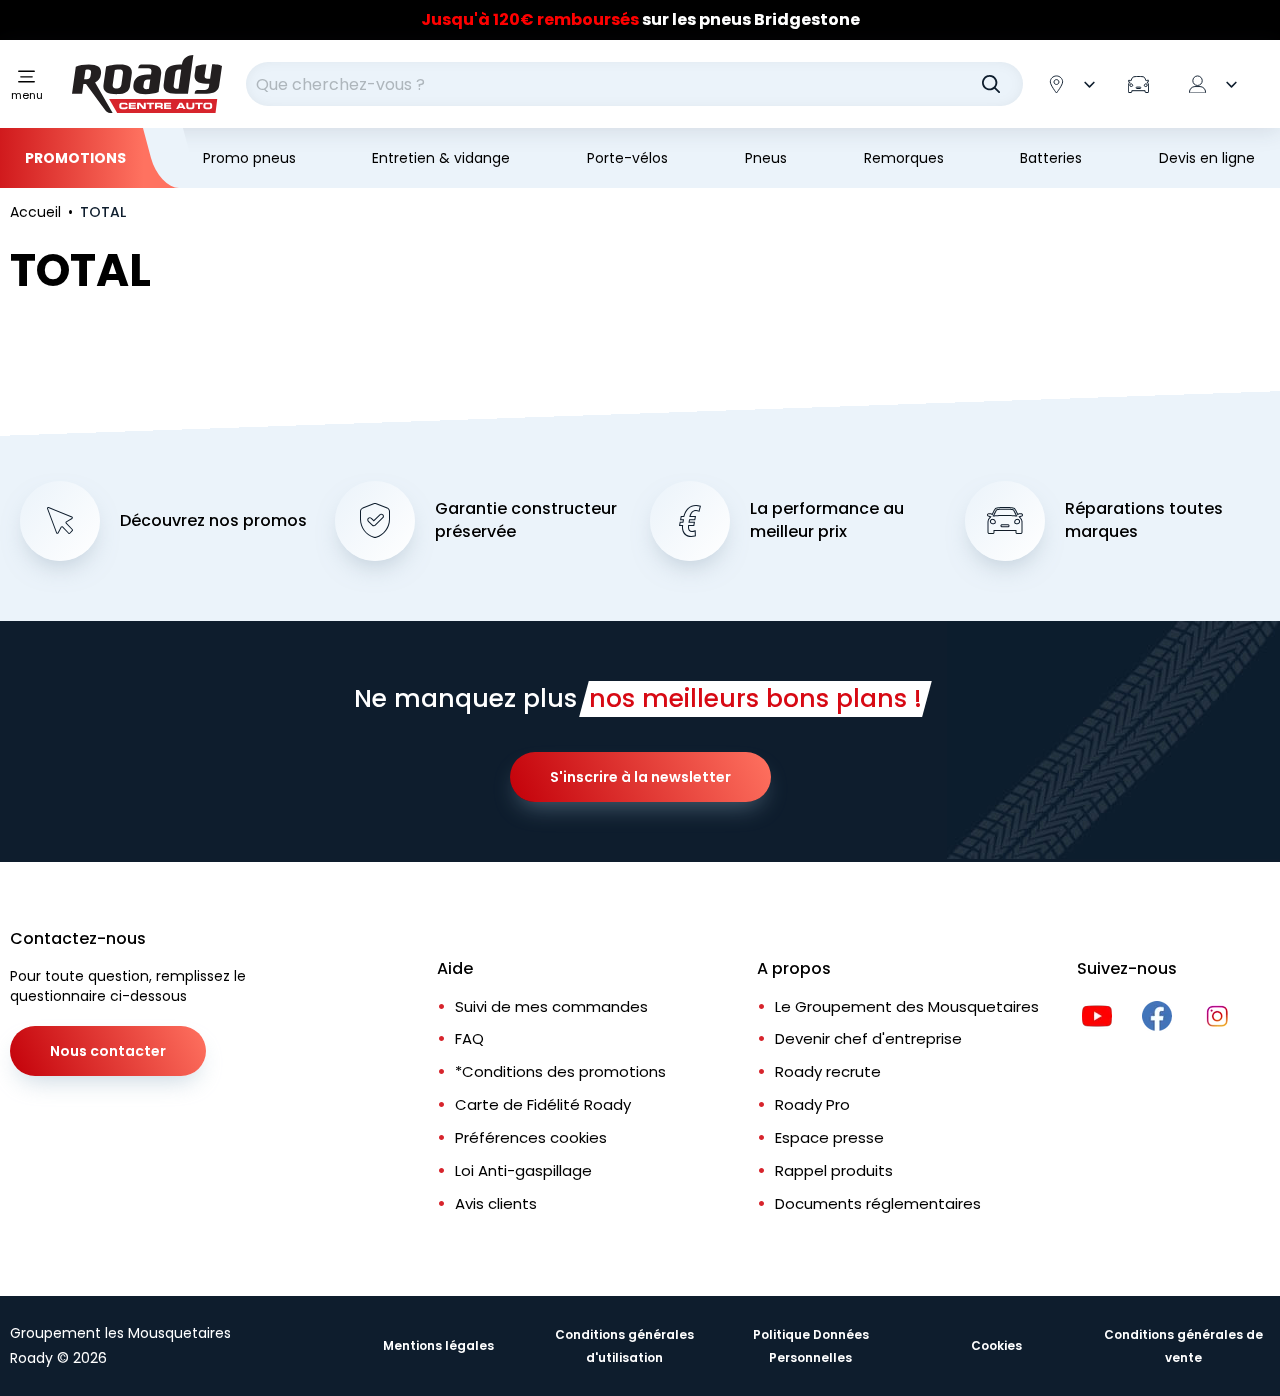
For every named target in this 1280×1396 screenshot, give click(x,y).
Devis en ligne (1207, 158)
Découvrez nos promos (213, 521)
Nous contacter (108, 1051)
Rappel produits (834, 1170)
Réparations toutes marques (1144, 520)
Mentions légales (438, 1345)
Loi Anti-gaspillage (523, 1170)
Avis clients (496, 1203)
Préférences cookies (531, 1137)
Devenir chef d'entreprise (868, 1038)
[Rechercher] (991, 84)
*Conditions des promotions (560, 1071)
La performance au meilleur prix (827, 520)
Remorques (904, 158)
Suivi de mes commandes (551, 1006)
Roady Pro (812, 1104)
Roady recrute (828, 1071)
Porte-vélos (627, 158)
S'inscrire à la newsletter (640, 777)
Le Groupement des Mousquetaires (907, 1006)
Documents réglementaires (878, 1203)
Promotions (75, 158)
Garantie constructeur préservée (526, 520)
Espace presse (829, 1137)
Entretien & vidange (441, 158)
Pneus (766, 158)
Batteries (1051, 158)
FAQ (469, 1038)
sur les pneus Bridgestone (640, 19)
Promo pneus (249, 158)
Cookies (996, 1345)
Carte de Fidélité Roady (543, 1104)
